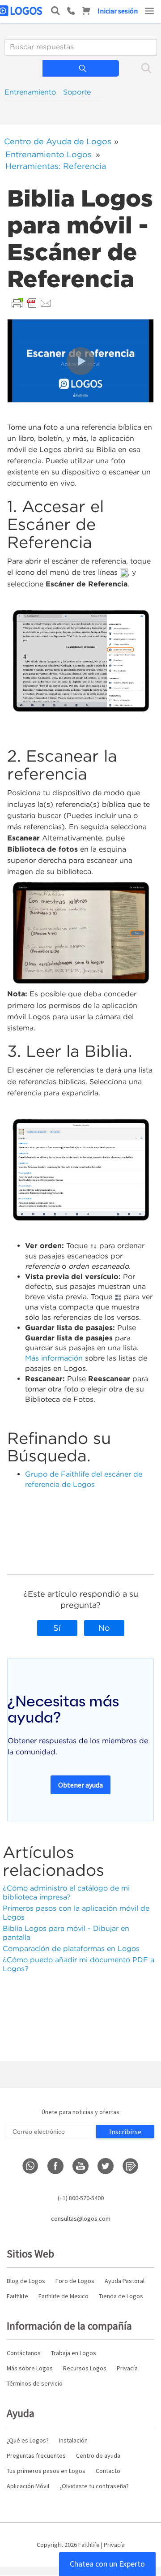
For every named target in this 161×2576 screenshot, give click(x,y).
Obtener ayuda (80, 1785)
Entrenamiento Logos (49, 154)
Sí (57, 1628)
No (104, 1628)
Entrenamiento (30, 92)
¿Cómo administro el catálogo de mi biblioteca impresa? (66, 1893)
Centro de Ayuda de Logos (58, 141)
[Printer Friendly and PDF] (32, 303)
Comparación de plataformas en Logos (71, 1949)
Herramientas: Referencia (56, 166)
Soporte (77, 92)
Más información (54, 1358)
